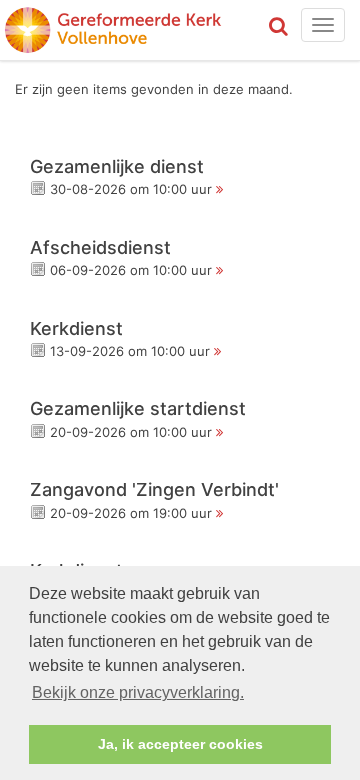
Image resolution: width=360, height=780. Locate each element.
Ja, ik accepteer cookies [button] (180, 744)
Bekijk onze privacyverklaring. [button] (138, 692)
